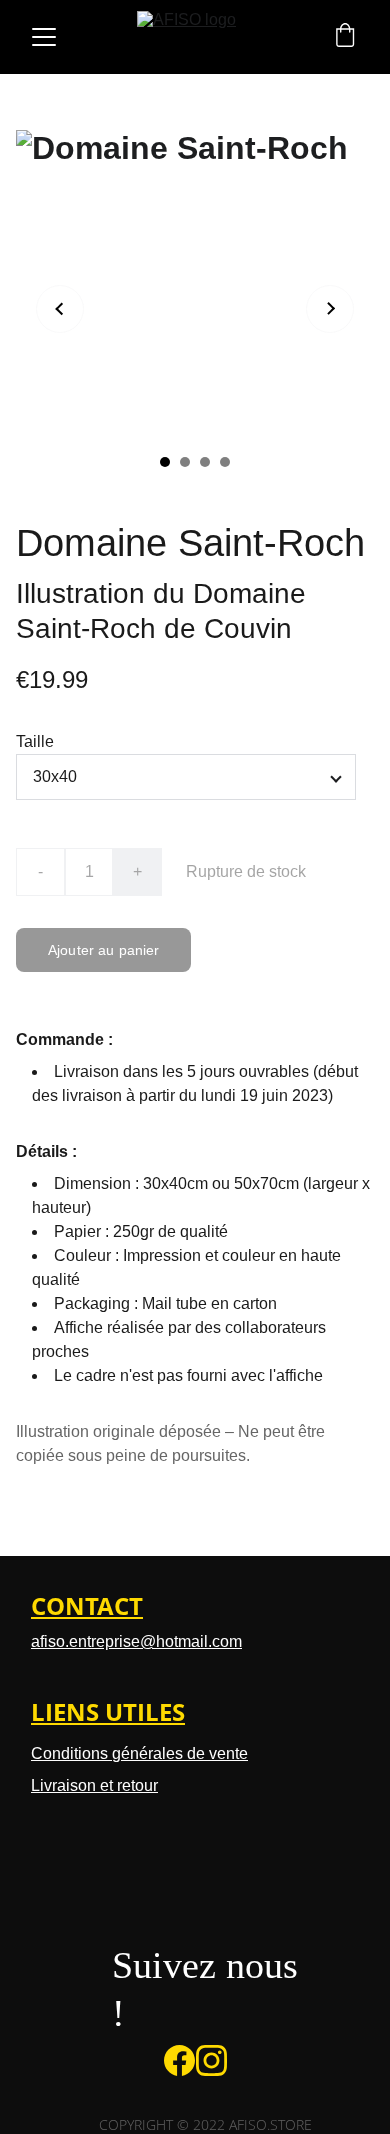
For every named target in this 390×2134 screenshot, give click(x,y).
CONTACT (87, 1605)
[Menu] (44, 37)
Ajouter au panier (103, 950)
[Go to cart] (345, 37)
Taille (35, 741)
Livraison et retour (94, 1785)
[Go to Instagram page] (211, 2060)
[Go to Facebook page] (179, 2060)
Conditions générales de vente (139, 1753)
